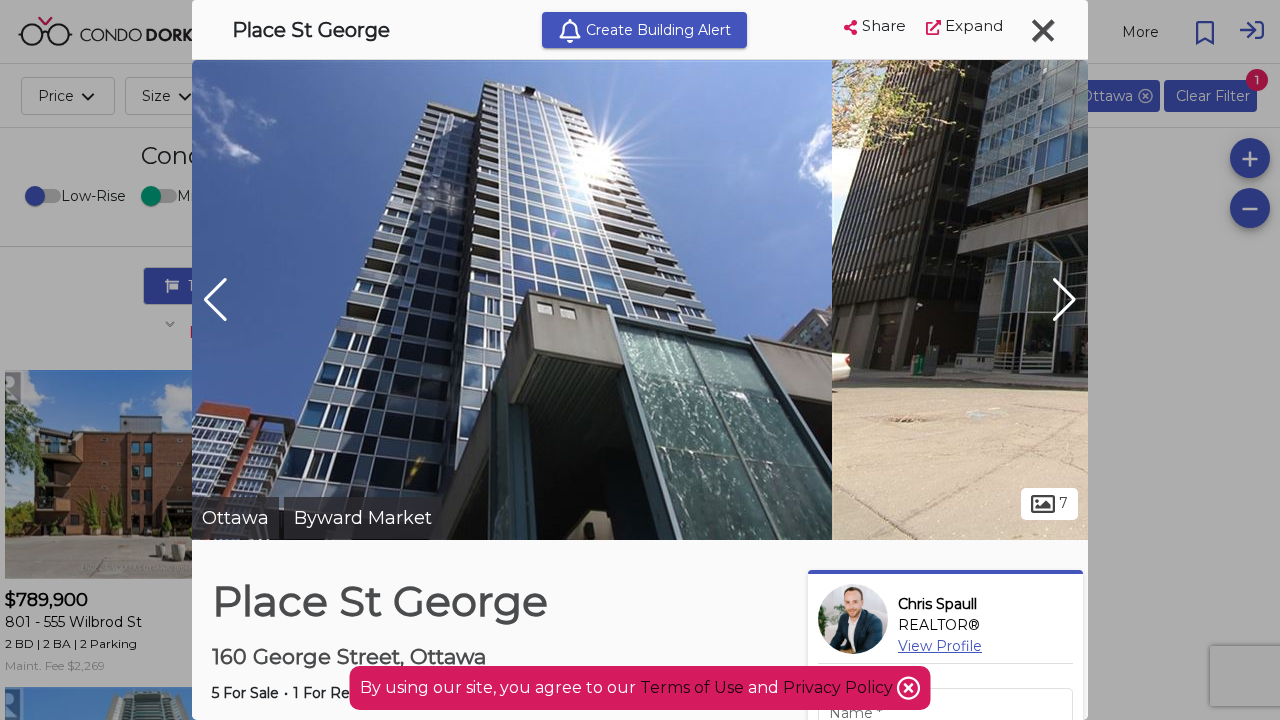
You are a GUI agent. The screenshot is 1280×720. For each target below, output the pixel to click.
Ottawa (235, 518)
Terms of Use (692, 687)
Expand (972, 25)
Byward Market (363, 518)
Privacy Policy (840, 687)
